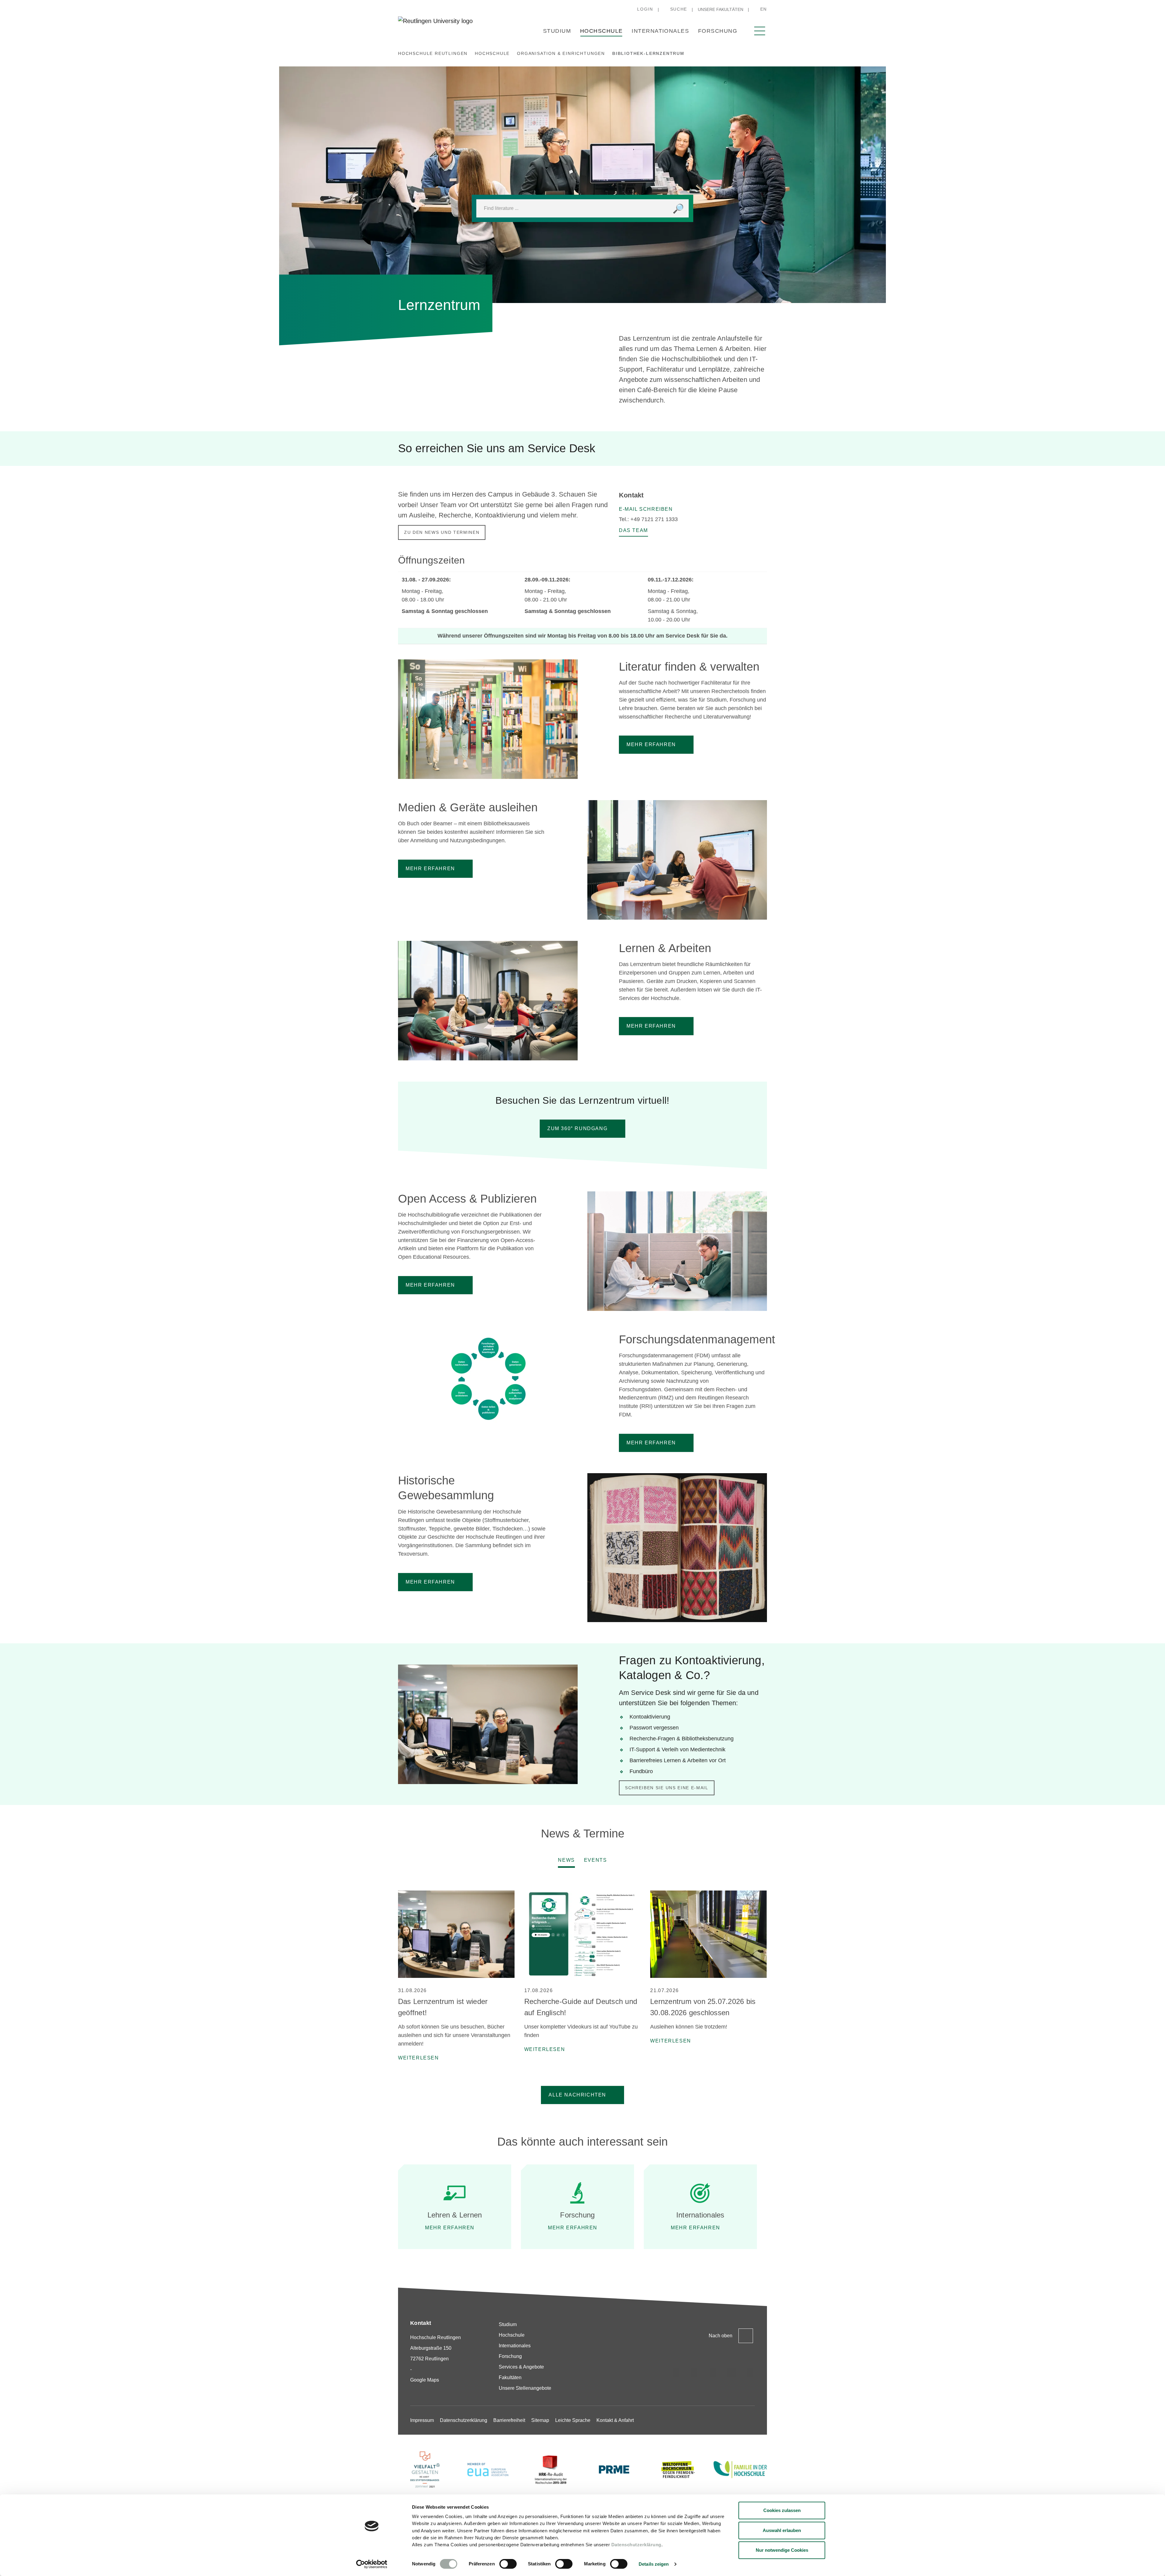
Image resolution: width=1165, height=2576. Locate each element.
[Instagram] (676, 2372)
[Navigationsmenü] (760, 31)
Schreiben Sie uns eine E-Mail (667, 1788)
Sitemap (540, 2420)
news (566, 1860)
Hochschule (601, 31)
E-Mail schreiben (646, 509)
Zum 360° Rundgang (577, 1128)
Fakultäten (510, 2377)
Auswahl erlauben (782, 2530)
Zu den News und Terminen (442, 532)
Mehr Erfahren (651, 1443)
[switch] (508, 2564)
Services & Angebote (521, 2367)
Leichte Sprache (573, 2420)
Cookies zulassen (782, 2510)
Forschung (718, 31)
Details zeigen (654, 2564)
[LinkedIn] (713, 2372)
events (596, 1860)
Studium (557, 31)
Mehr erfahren (430, 1285)
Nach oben (721, 2336)
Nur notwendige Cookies (782, 2550)
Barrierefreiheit (509, 2420)
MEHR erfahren (651, 1026)
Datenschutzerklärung (636, 2545)
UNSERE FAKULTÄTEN (721, 9)
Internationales (660, 31)
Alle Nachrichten (577, 2095)
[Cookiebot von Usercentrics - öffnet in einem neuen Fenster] (372, 2564)
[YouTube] (750, 2372)
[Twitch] (731, 2372)
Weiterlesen (419, 2058)
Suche (679, 9)
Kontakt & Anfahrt (615, 2420)
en (764, 9)
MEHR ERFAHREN (651, 744)
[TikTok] (694, 2372)
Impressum (422, 2420)
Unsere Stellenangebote (525, 2388)
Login (645, 9)
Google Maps (425, 2380)
